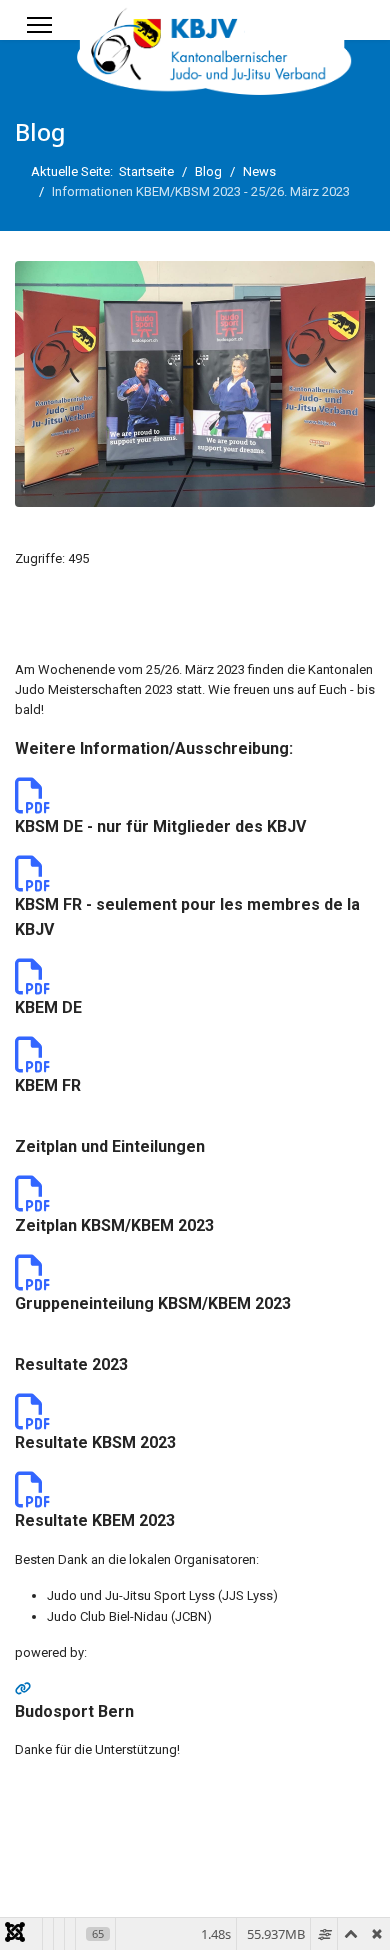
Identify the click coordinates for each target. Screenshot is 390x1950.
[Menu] (39, 25)
